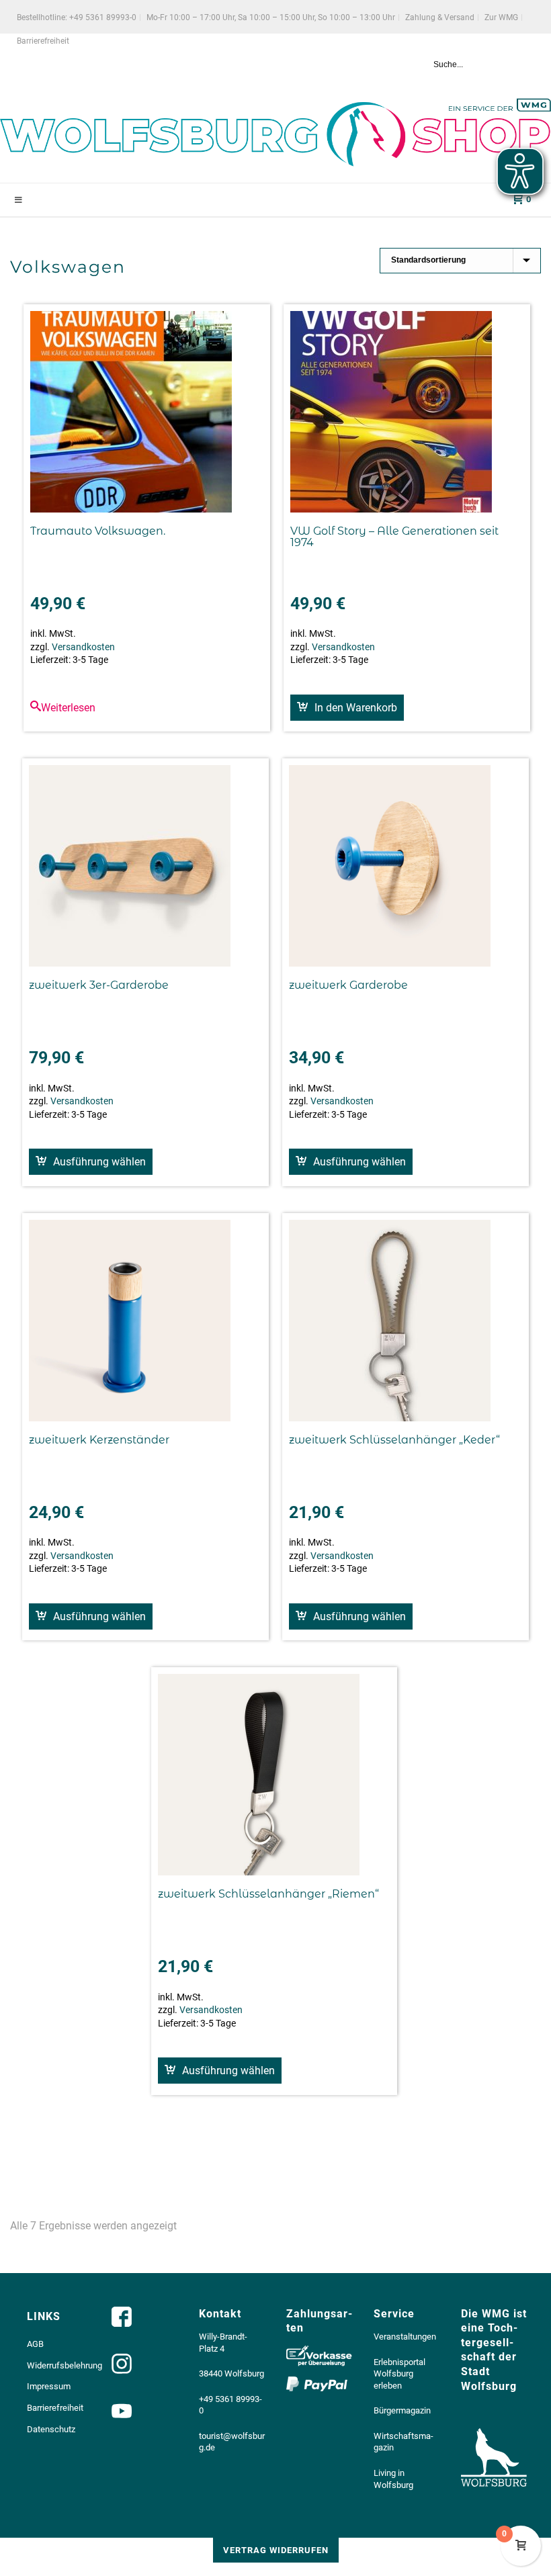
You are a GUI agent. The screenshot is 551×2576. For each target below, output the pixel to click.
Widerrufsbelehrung (65, 2365)
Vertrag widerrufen (276, 2550)
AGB (35, 2344)
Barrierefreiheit (55, 2408)
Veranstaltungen (405, 2337)
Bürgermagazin (402, 2410)
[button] (347, 708)
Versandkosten (83, 647)
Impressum (49, 2386)
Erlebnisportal (399, 2362)
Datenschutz (51, 2429)
